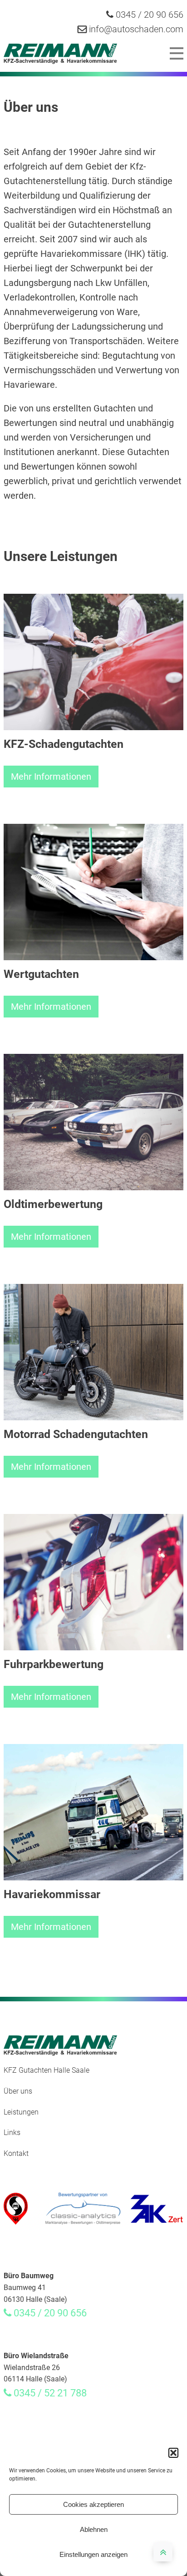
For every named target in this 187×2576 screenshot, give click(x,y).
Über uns (18, 2091)
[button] (173, 2453)
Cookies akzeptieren (93, 2504)
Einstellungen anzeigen (93, 2554)
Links (12, 2132)
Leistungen (21, 2112)
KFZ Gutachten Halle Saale (47, 2070)
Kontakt (16, 2153)
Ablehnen (94, 2529)
